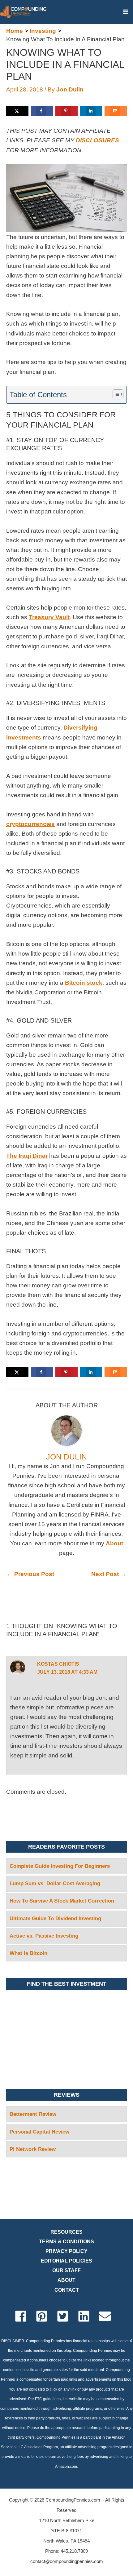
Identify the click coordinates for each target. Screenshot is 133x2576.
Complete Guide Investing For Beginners (60, 1866)
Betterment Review (33, 2114)
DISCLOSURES (97, 140)
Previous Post (30, 1574)
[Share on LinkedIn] (91, 111)
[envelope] (109, 2316)
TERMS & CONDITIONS (66, 2242)
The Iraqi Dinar (27, 1156)
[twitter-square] (67, 2316)
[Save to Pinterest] (66, 111)
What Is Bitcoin (28, 1953)
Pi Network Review (33, 2149)
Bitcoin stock (84, 983)
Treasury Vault (49, 617)
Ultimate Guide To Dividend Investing (55, 1919)
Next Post (109, 1574)
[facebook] (25, 2316)
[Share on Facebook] (42, 111)
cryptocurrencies (30, 824)
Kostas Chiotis (58, 1664)
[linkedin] (88, 2316)
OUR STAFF (66, 2270)
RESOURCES (66, 2232)
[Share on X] (17, 111)
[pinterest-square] (46, 2316)
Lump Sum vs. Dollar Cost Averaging (55, 1883)
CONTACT (67, 2290)
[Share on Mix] (116, 111)
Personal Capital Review (39, 2132)
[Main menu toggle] (125, 12)
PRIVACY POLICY (66, 2251)
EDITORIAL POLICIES (66, 2261)
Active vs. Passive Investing (44, 1936)
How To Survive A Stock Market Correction (62, 1901)
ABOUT (66, 2280)
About (114, 1543)
